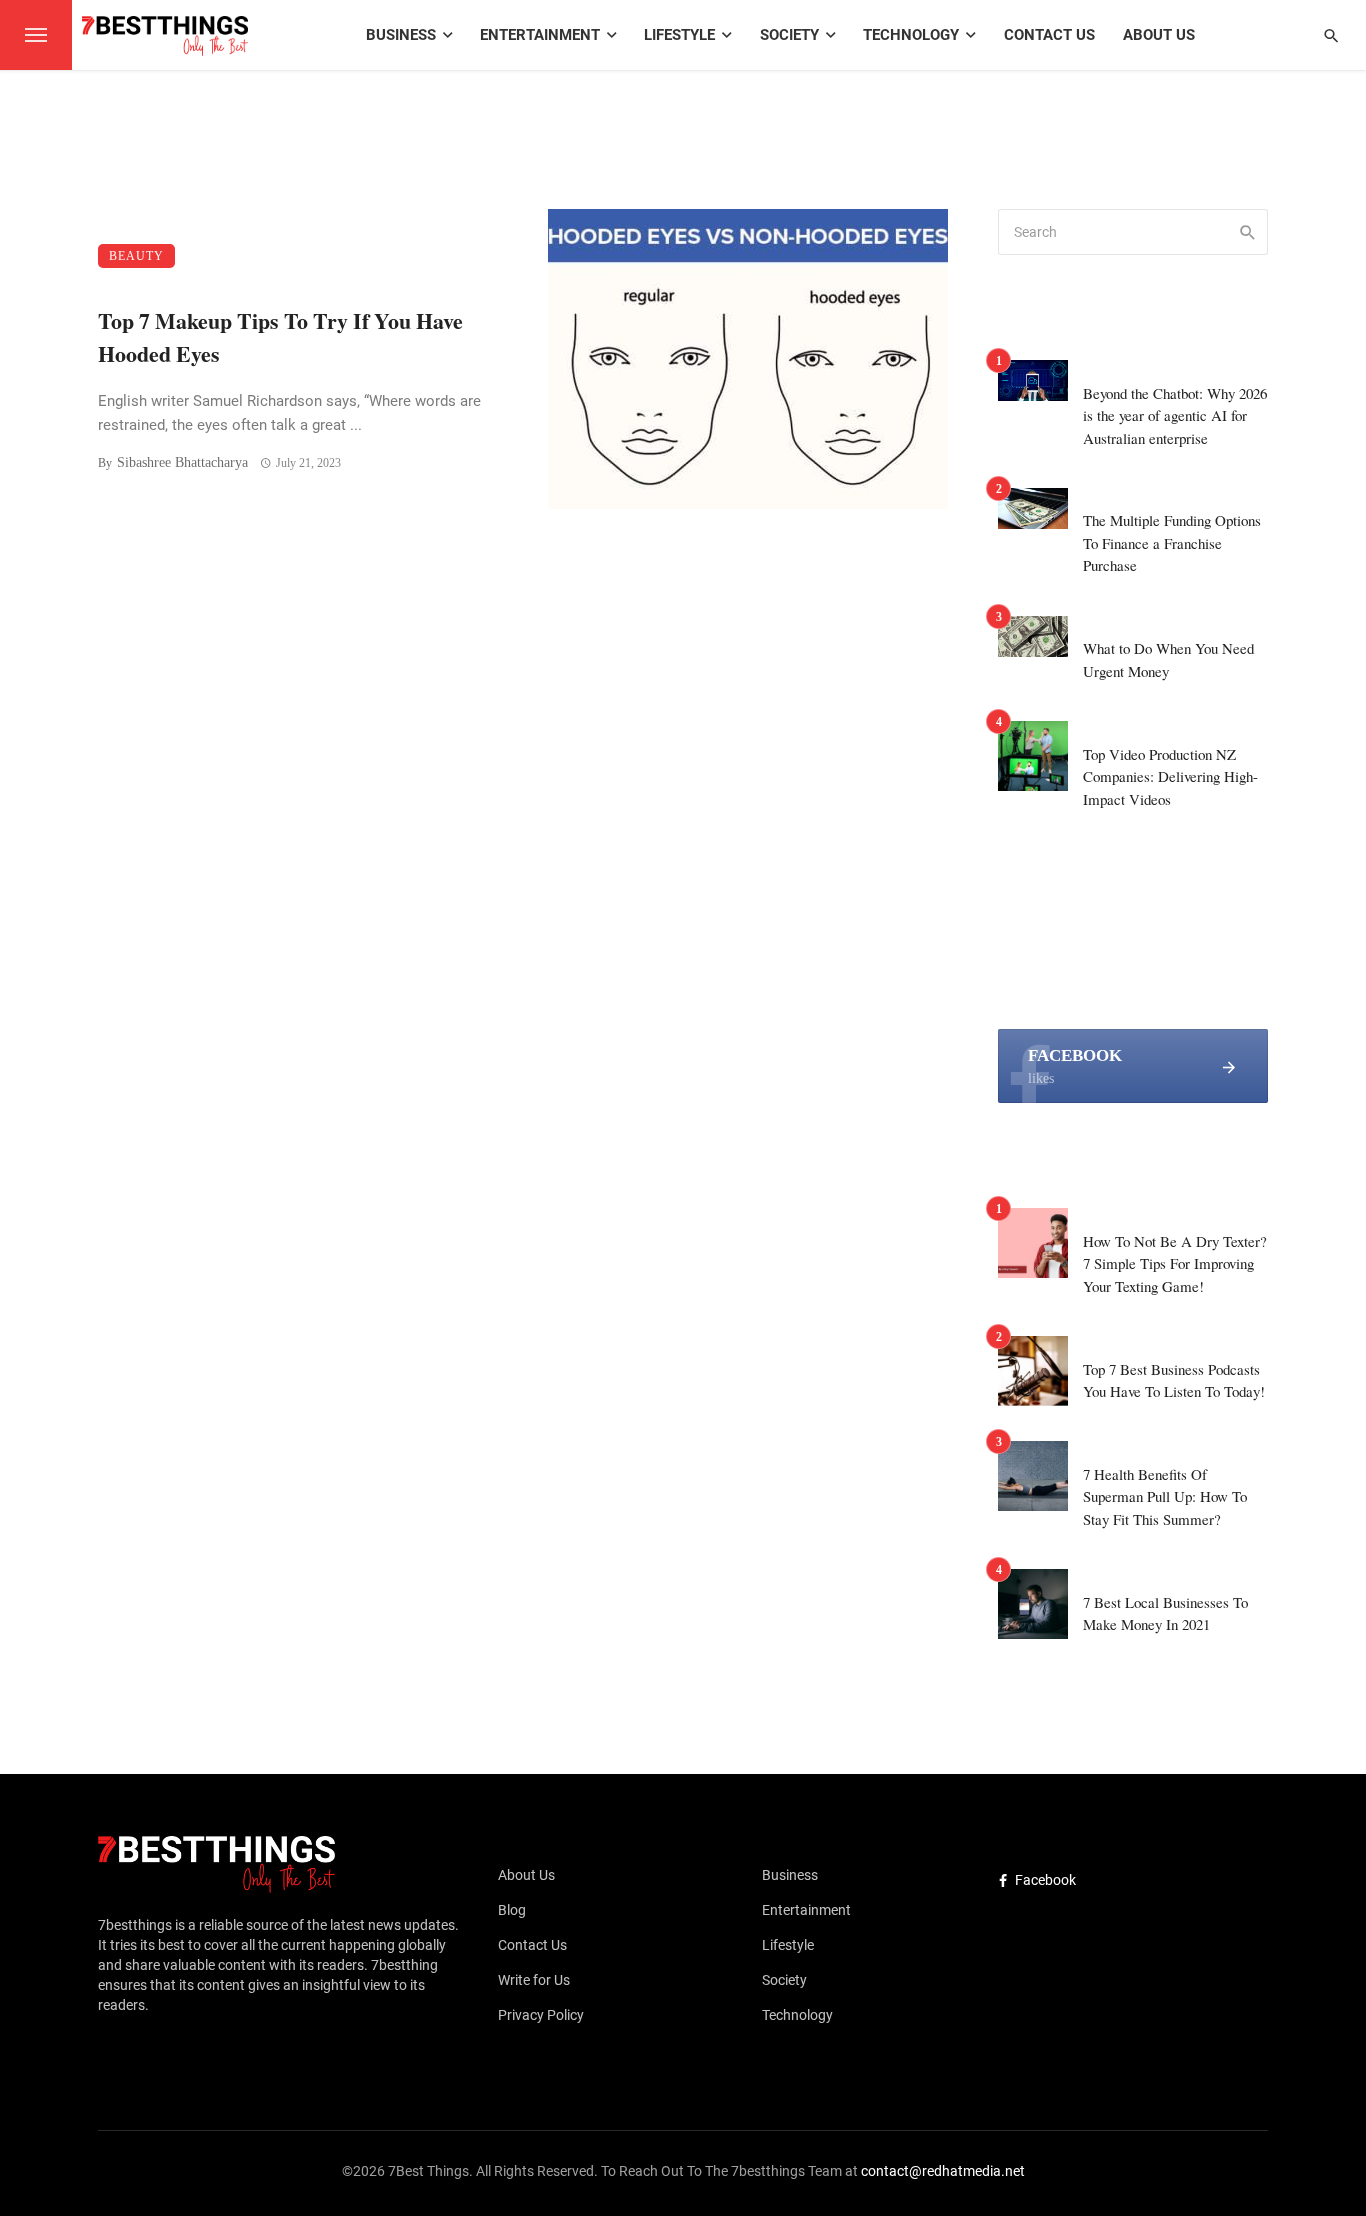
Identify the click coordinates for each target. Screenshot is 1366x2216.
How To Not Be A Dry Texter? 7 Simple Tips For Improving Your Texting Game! (1175, 1263)
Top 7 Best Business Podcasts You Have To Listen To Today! (1174, 1380)
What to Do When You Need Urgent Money (1168, 659)
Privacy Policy (541, 2015)
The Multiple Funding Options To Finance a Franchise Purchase (1172, 542)
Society (789, 35)
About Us (1159, 35)
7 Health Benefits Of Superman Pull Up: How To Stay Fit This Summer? (1165, 1496)
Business (401, 35)
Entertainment (540, 35)
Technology (911, 35)
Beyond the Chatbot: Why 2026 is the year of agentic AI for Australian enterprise (1175, 415)
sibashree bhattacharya (182, 462)
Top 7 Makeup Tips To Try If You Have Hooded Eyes (280, 337)
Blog (512, 1910)
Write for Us (534, 1980)
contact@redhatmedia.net (943, 2171)
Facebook (1045, 1880)
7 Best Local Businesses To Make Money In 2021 (1165, 1613)
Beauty (136, 256)
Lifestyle (679, 35)
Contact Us (1049, 35)
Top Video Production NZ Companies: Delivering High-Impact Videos (1170, 776)
